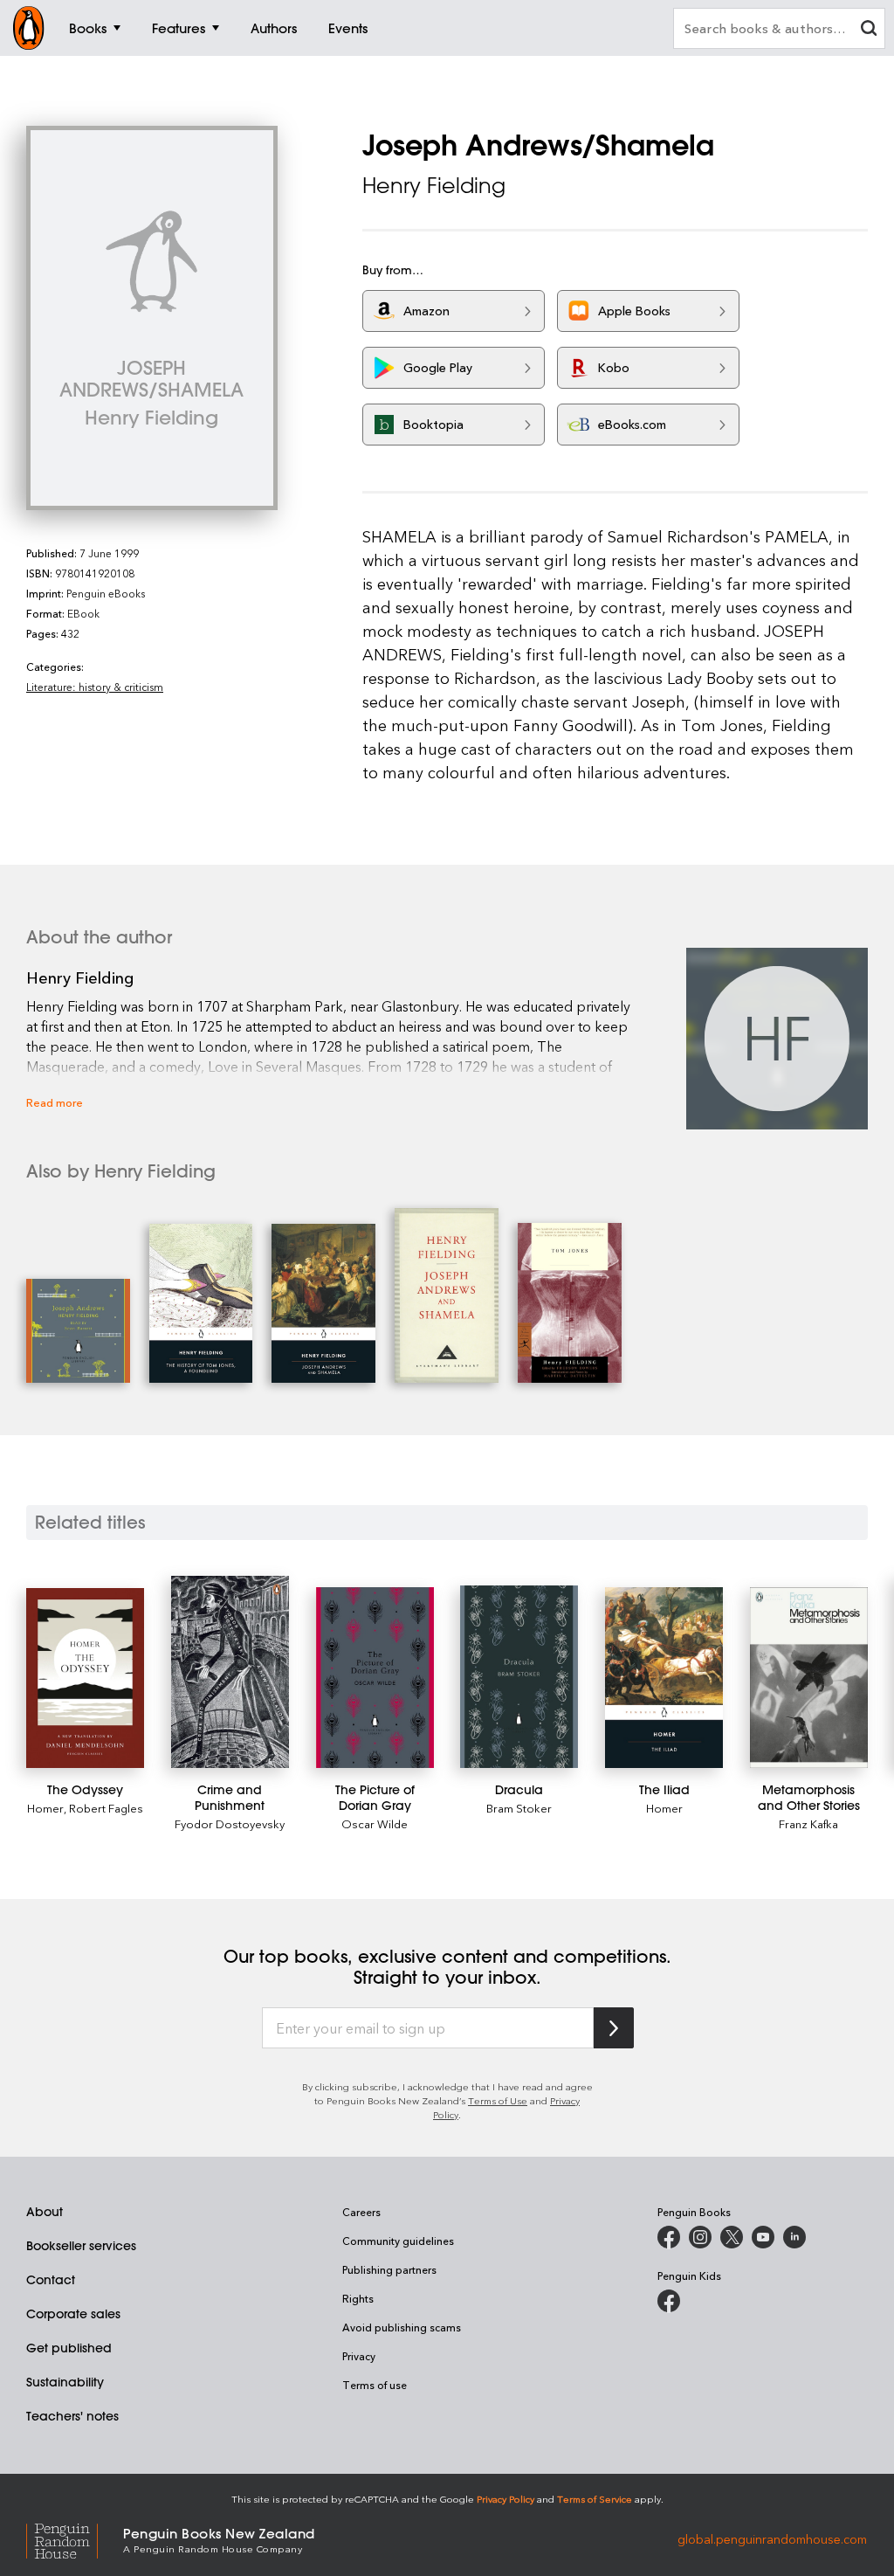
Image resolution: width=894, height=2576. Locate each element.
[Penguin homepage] (29, 28)
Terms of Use (498, 2100)
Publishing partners (389, 2269)
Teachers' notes (72, 2416)
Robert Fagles (106, 1808)
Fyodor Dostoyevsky (230, 1823)
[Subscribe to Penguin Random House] (614, 2028)
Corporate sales (73, 2314)
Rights (358, 2298)
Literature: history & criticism (95, 687)
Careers (361, 2212)
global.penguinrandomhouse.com (772, 2539)
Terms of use (375, 2385)
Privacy (359, 2356)
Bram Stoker (519, 1808)
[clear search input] (869, 30)
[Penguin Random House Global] (75, 2539)
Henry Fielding (434, 185)
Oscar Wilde (375, 1823)
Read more (55, 1102)
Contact (51, 2280)
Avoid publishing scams (402, 2327)
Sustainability (65, 2382)
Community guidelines (398, 2241)
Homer (45, 1808)
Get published (69, 2348)
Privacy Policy (505, 2499)
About (45, 2212)
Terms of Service (595, 2499)
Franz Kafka (808, 1823)
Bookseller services (81, 2246)
